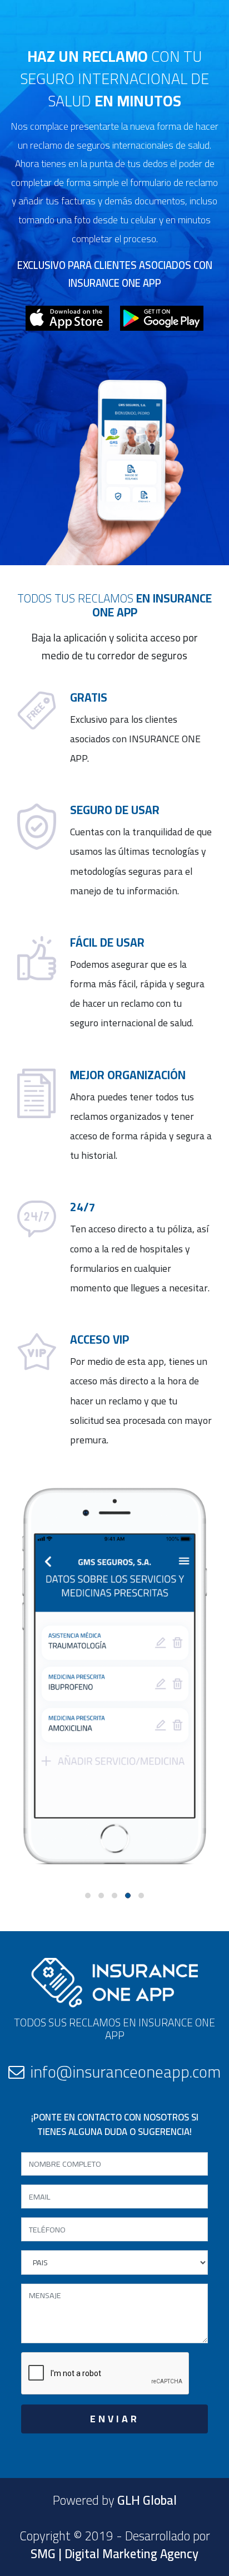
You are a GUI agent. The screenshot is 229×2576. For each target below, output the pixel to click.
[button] (88, 1896)
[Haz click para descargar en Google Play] (162, 317)
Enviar (115, 2419)
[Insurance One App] (114, 38)
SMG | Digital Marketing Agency (114, 2554)
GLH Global (147, 2500)
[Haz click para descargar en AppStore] (67, 317)
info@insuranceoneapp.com (125, 2071)
